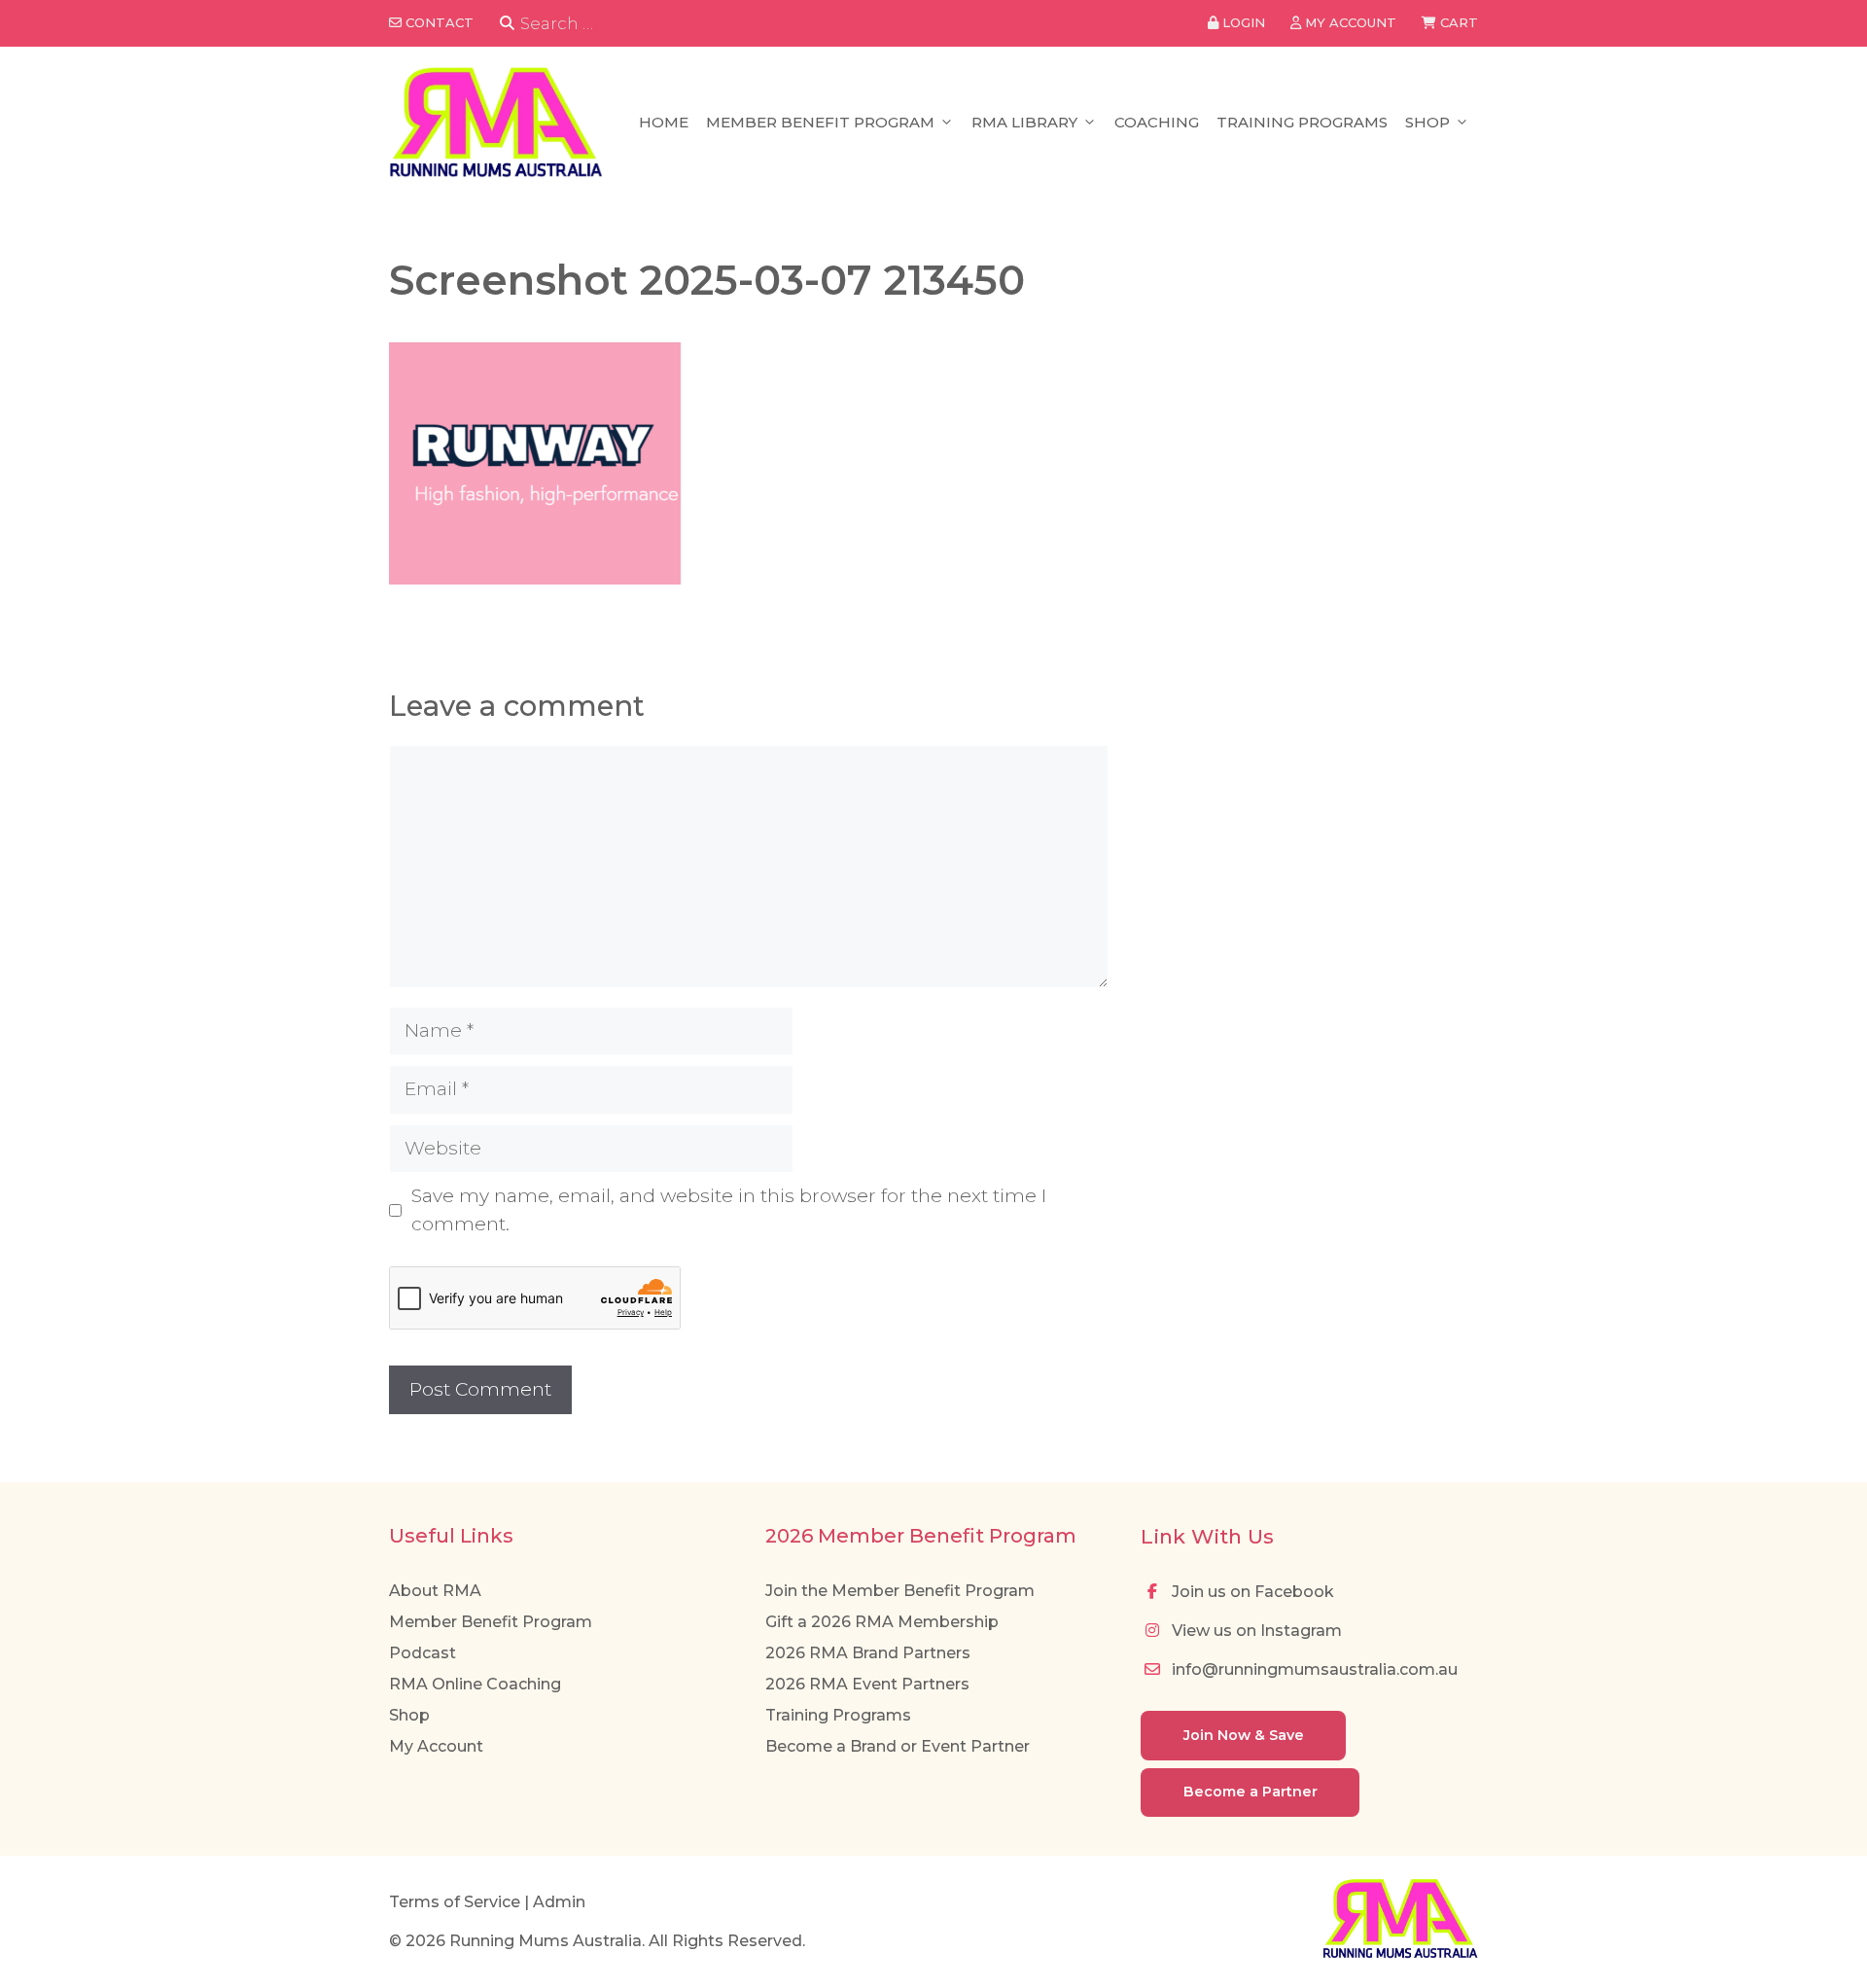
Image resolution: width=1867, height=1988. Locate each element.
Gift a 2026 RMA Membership (882, 1622)
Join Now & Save (1244, 1735)
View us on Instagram (1255, 1631)
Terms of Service (455, 1902)
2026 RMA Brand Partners (868, 1653)
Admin (559, 1902)
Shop (1427, 122)
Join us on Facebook (1251, 1592)
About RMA (435, 1591)
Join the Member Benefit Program (900, 1591)
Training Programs (1302, 122)
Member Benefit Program (820, 122)
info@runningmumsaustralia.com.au (1313, 1669)
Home (664, 122)
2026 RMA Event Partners (867, 1684)
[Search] (507, 24)
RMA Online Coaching (475, 1684)
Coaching (1157, 122)
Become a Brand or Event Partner (898, 1746)
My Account (436, 1746)
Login (1242, 22)
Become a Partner (1251, 1792)
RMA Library (1024, 122)
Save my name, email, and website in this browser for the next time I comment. (729, 1210)
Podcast (423, 1653)
